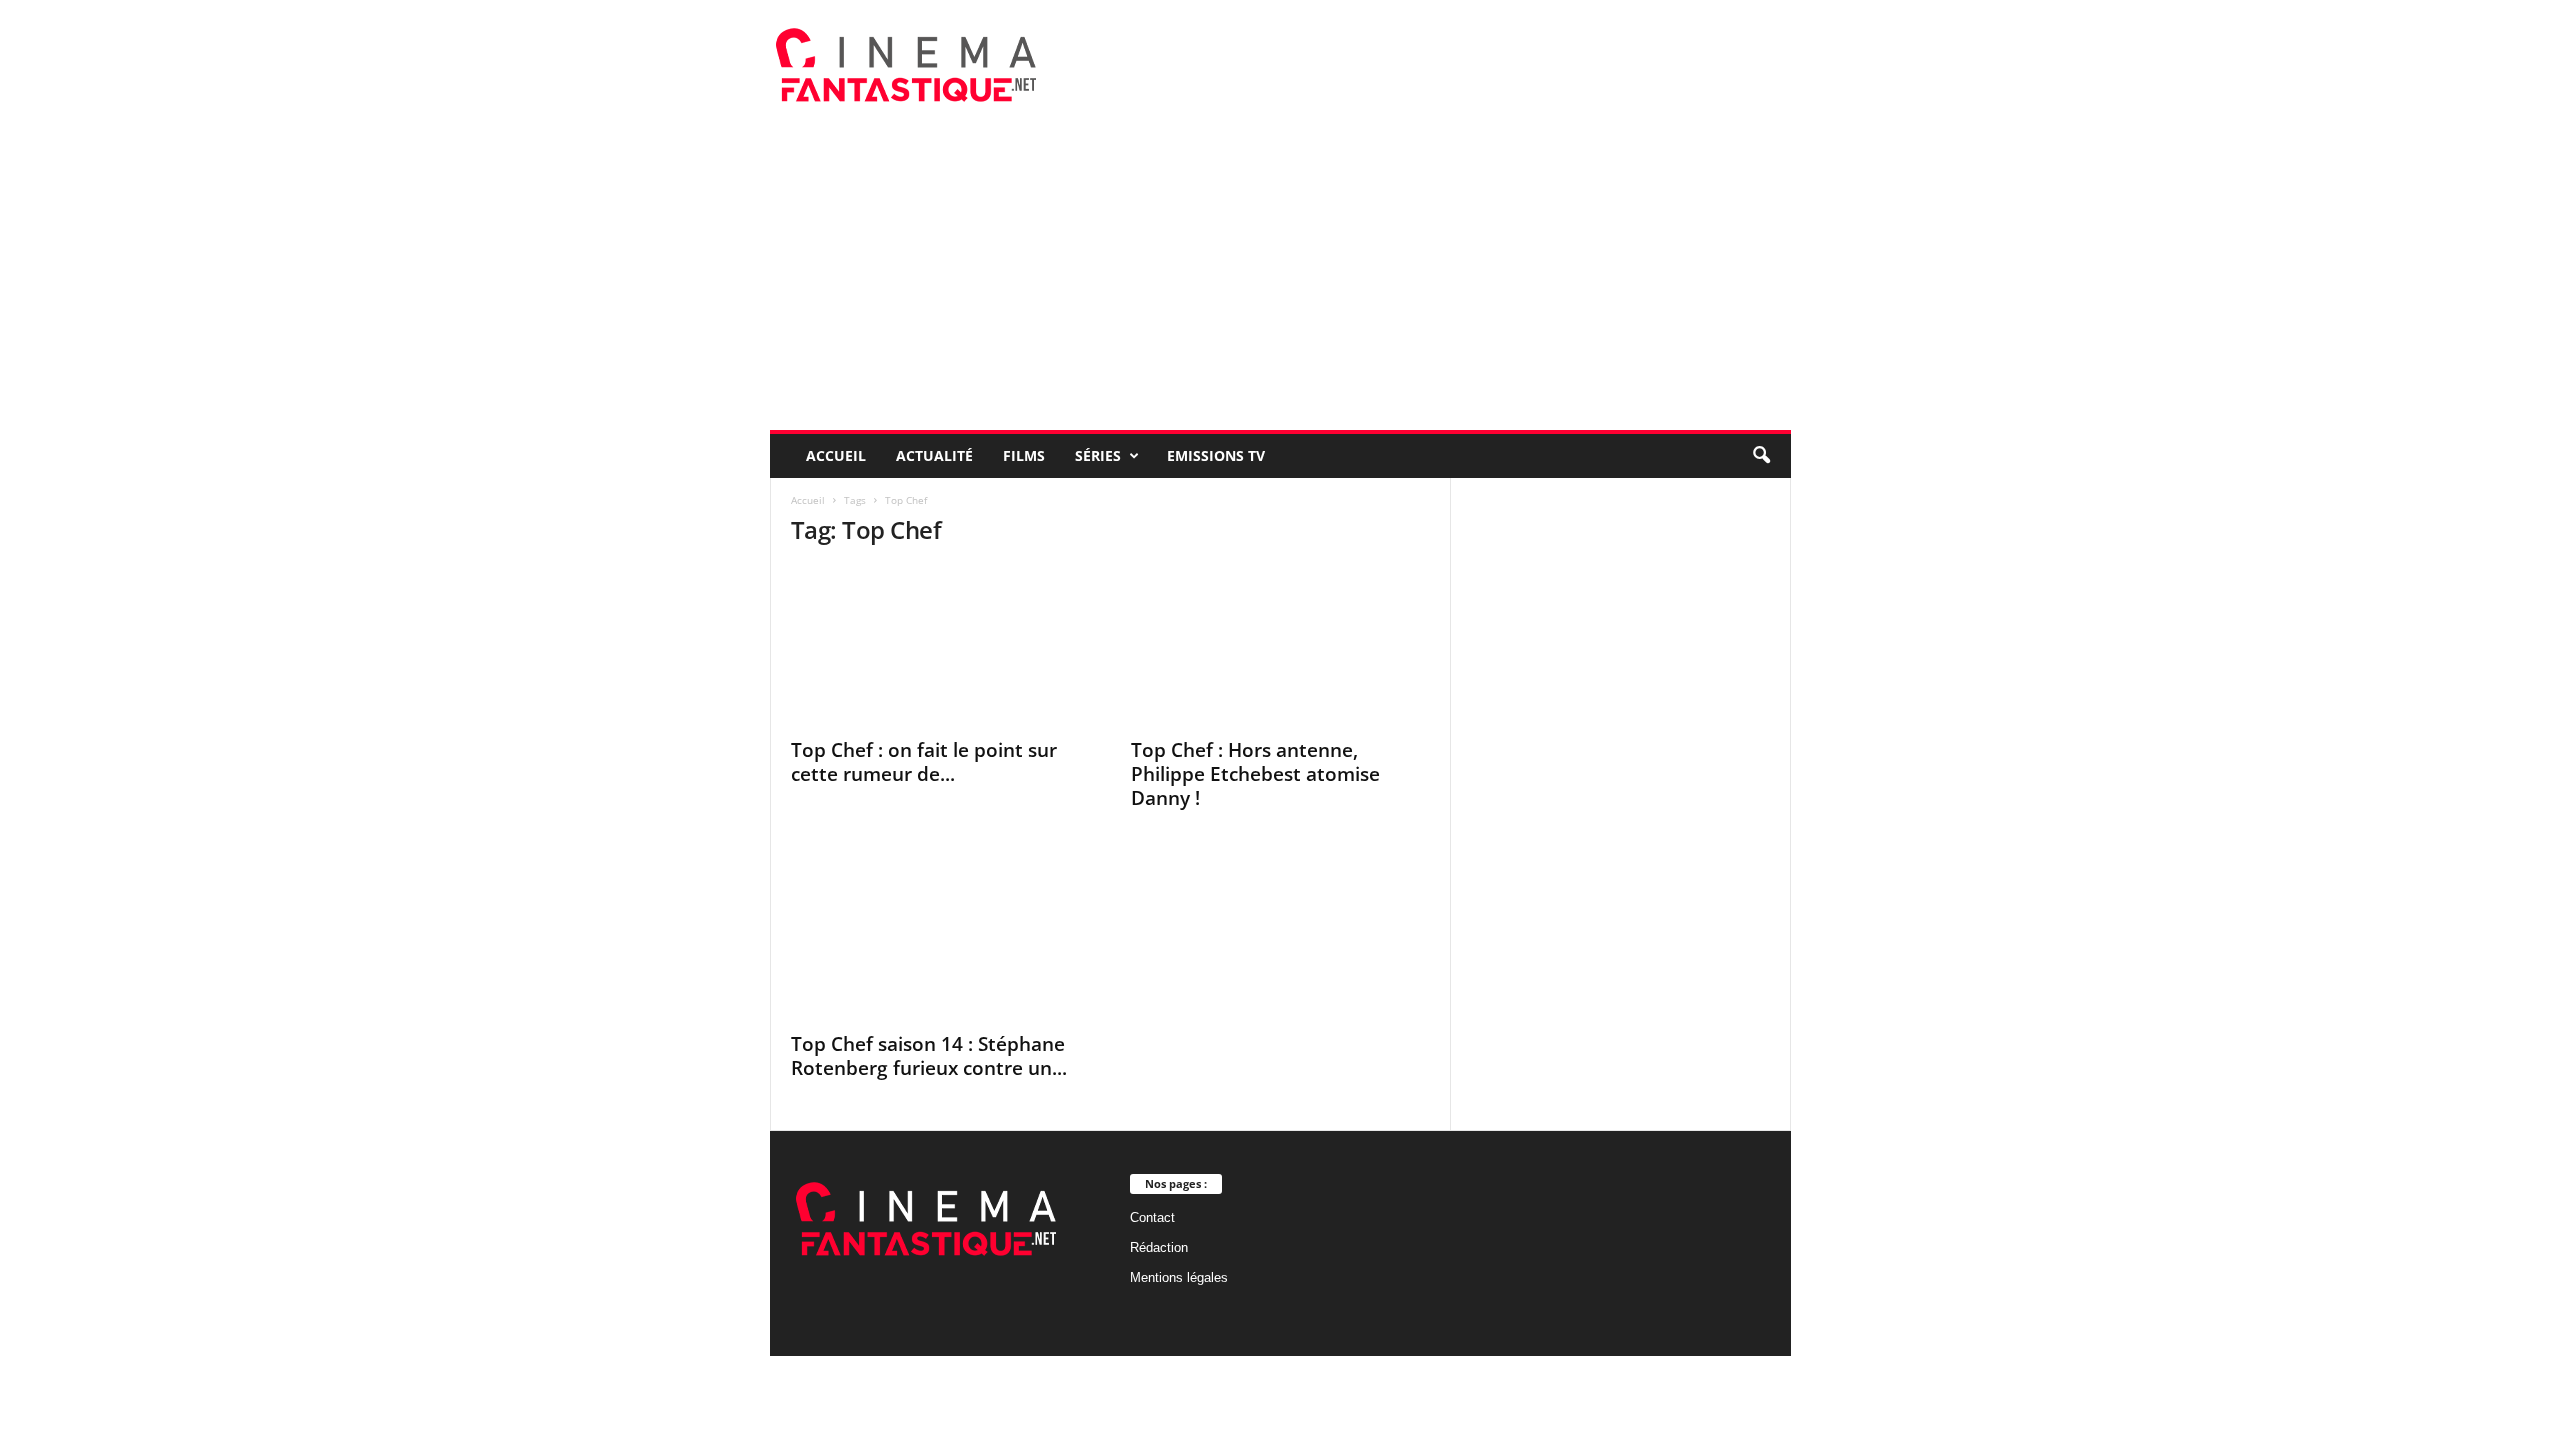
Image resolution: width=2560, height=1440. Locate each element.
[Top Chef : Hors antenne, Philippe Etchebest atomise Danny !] (1281, 646)
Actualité (934, 455)
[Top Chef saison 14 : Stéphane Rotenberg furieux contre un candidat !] (941, 940)
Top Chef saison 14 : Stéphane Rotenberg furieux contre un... (929, 1056)
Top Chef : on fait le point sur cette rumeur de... (924, 762)
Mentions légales (1179, 1277)
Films (1024, 455)
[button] (1761, 456)
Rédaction (1159, 1247)
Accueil (836, 455)
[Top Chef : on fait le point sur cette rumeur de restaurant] (941, 646)
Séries (1098, 455)
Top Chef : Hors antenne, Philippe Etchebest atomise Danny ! (1255, 774)
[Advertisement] (1280, 280)
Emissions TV (1216, 455)
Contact (1152, 1217)
